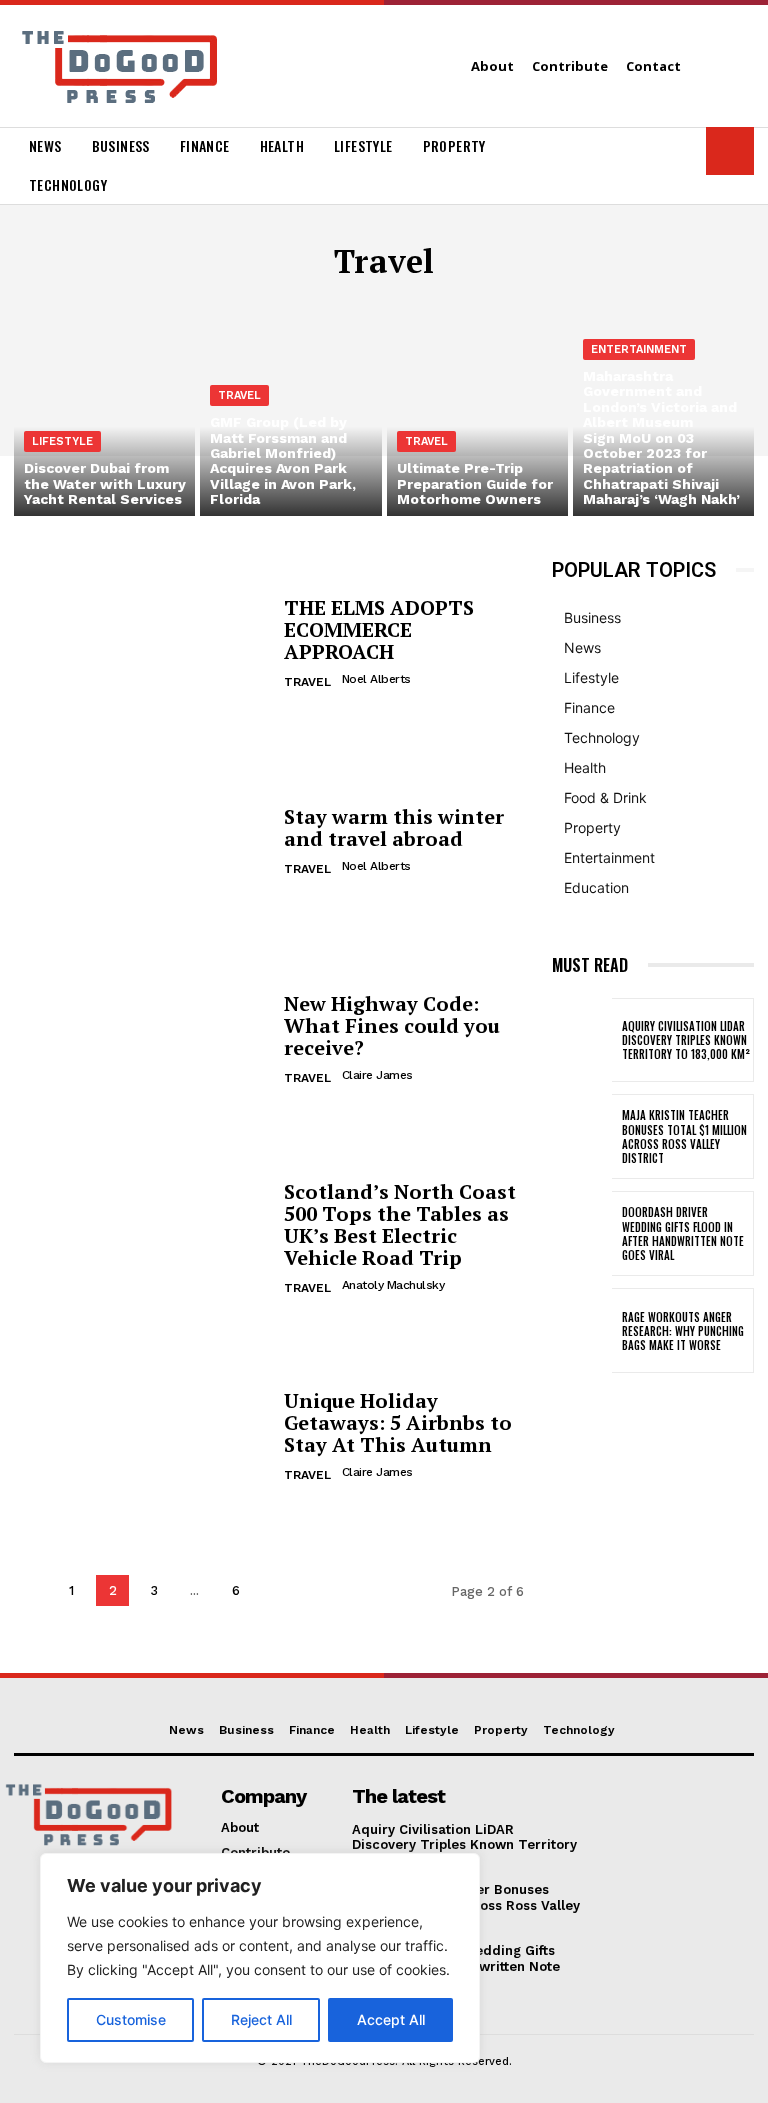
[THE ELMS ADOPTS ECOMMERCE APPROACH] (141, 645)
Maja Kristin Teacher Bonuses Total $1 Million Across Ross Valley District (684, 1136)
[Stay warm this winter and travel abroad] (141, 843)
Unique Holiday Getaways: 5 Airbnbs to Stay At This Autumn (398, 1422)
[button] (730, 151)
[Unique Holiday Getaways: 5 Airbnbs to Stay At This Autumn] (141, 1438)
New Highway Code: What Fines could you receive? (392, 1025)
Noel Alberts (376, 679)
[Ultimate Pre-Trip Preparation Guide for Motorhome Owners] (477, 407)
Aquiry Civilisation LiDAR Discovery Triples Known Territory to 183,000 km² (686, 1040)
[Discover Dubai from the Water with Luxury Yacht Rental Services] (104, 407)
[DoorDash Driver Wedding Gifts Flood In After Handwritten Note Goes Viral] (582, 1233)
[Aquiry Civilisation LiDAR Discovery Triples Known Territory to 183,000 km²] (582, 1040)
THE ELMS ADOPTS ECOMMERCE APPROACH (379, 629)
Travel (239, 395)
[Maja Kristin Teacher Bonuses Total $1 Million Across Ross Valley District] (582, 1136)
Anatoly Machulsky (393, 1285)
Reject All (261, 2019)
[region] (260, 1958)
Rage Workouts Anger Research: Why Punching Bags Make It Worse (683, 1331)
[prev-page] (30, 1590)
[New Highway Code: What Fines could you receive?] (141, 1041)
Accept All (391, 2019)
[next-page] (276, 1590)
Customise (131, 2019)
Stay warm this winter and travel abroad (394, 827)
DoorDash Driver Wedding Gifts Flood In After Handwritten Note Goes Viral (683, 1233)
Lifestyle (62, 441)
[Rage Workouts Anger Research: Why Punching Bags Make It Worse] (582, 1330)
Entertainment (639, 349)
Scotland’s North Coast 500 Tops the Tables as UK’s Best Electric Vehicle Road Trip (400, 1224)
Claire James (377, 1075)
